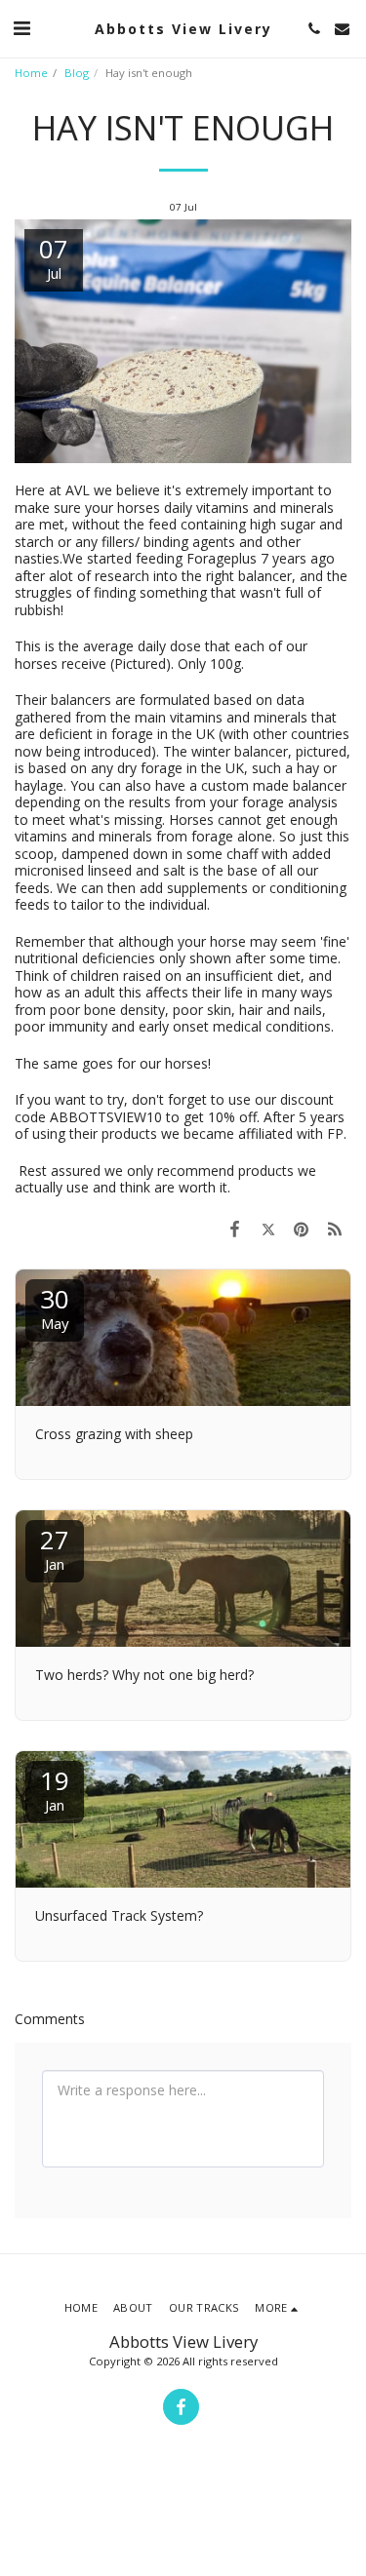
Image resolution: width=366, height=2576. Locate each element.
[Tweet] (267, 1229)
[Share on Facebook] (234, 1229)
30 (55, 1307)
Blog (77, 73)
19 (55, 1789)
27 (55, 1548)
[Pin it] (302, 1229)
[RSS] (335, 1229)
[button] (21, 28)
